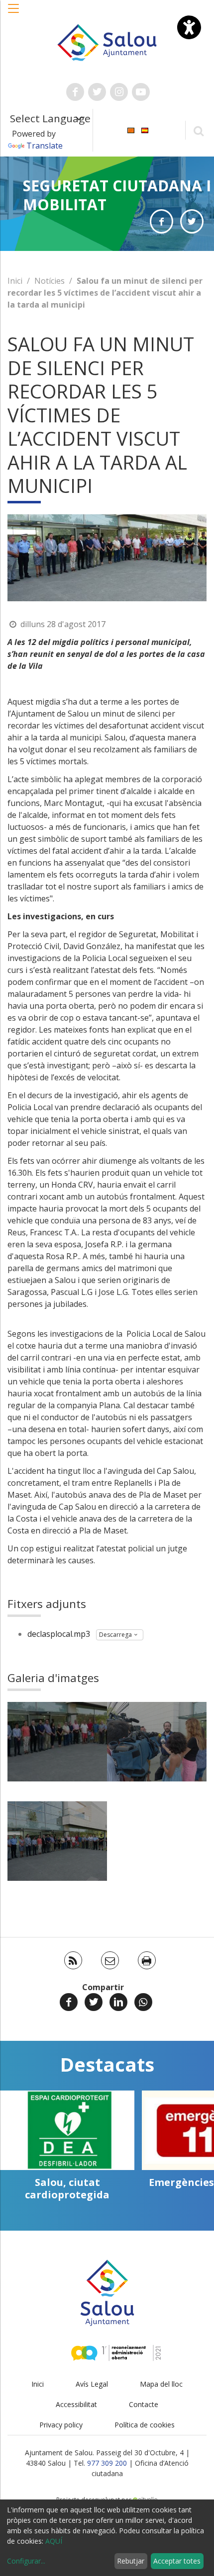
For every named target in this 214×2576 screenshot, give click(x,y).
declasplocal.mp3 (59, 1634)
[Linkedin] (118, 2002)
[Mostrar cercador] (198, 130)
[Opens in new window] (161, 221)
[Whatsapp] (143, 2002)
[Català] (131, 129)
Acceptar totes (177, 2561)
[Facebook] (69, 2002)
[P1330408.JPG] (57, 1841)
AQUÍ (54, 2541)
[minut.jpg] (57, 1742)
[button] (14, 13)
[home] (107, 42)
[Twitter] (94, 2002)
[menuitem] (131, 129)
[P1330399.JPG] (157, 1742)
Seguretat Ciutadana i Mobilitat (117, 195)
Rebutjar (131, 2561)
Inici (15, 281)
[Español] (145, 129)
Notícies (50, 281)
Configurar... (26, 2561)
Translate (45, 146)
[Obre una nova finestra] (75, 92)
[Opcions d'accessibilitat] (189, 27)
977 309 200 (107, 2463)
